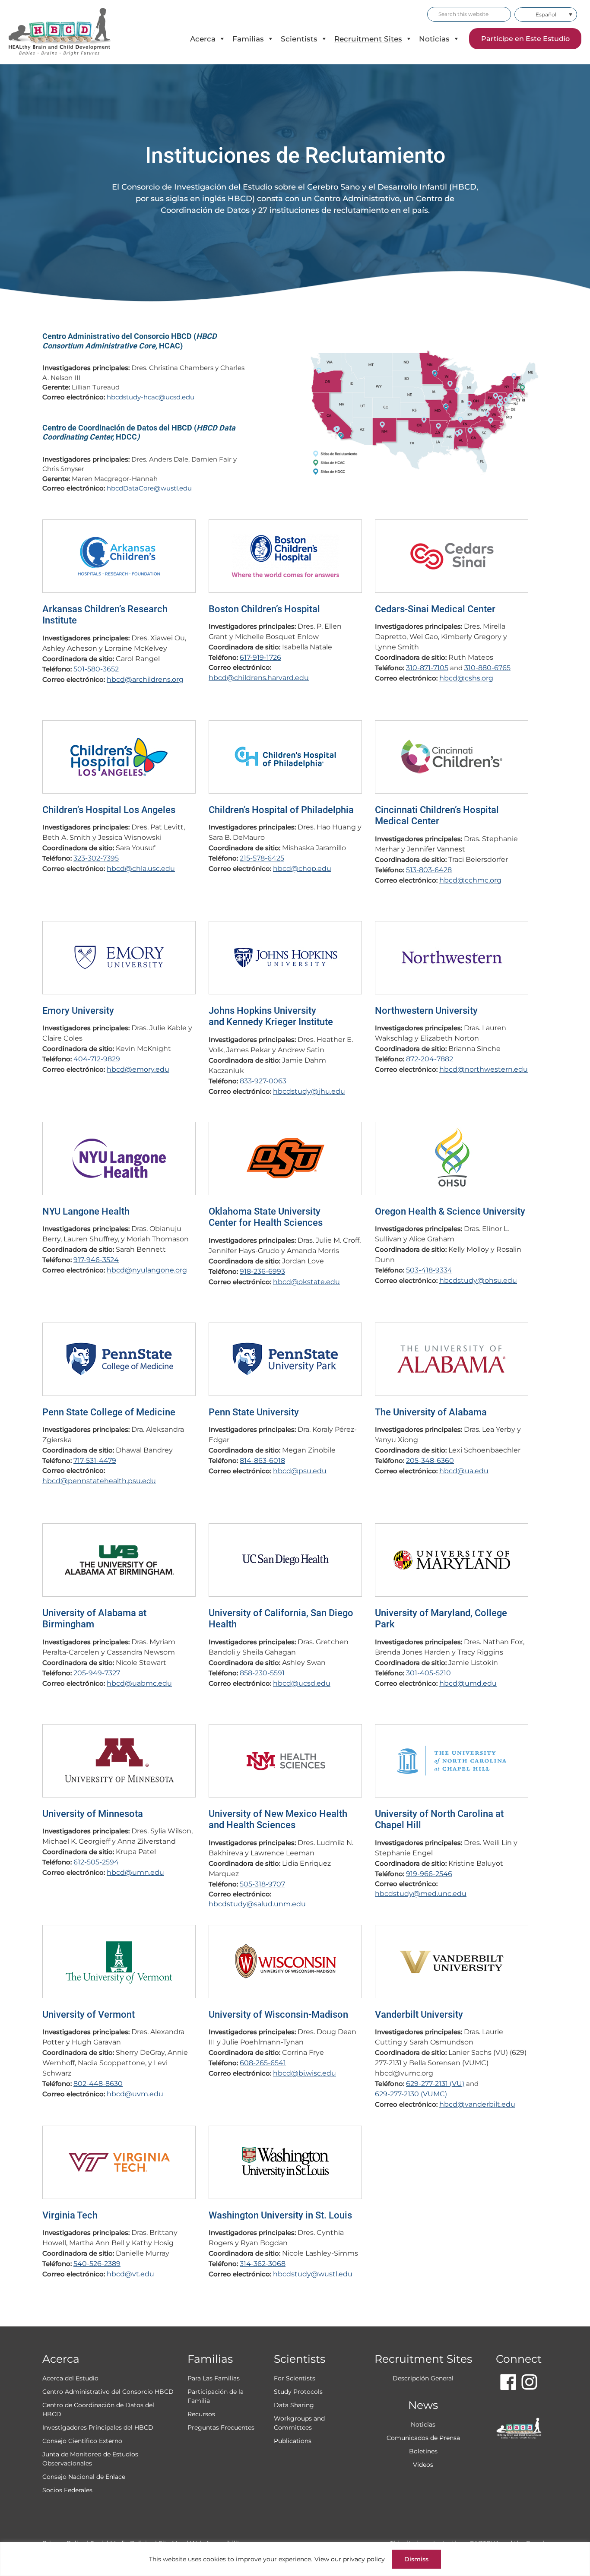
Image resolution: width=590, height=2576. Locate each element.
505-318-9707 (262, 1884)
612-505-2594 (96, 1862)
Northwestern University (426, 1011)
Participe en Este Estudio (525, 39)
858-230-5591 (262, 1673)
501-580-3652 (96, 669)
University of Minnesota (93, 1814)
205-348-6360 (430, 1460)
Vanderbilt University (419, 2014)
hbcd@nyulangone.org (147, 1270)
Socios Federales (67, 2490)
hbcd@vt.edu (130, 2274)
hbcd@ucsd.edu (302, 1683)
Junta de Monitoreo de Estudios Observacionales (90, 2459)
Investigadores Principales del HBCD (98, 2427)
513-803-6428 (429, 870)
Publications (293, 2441)
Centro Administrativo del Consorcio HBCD (108, 2392)
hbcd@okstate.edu (306, 1282)
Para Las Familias (214, 2378)
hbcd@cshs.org (466, 678)
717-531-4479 (95, 1460)
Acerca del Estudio (70, 2378)
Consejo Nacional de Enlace (84, 2477)
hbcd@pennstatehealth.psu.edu (99, 1481)
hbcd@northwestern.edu (484, 1069)
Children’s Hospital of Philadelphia (281, 810)
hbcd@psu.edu (300, 1471)
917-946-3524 (96, 1260)
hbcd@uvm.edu (135, 2094)
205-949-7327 (97, 1673)
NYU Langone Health (86, 1211)
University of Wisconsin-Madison (278, 2014)
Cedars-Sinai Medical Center (435, 609)
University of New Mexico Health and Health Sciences (278, 1819)
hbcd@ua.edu (464, 1471)
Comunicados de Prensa (423, 2438)
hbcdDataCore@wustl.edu (149, 488)
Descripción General (423, 2378)
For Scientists (295, 2378)
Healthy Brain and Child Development (67, 32)
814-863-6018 (262, 1460)
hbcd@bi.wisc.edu (305, 2073)
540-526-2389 (97, 2264)
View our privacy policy (350, 2559)
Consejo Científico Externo (82, 2441)
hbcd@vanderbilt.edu (477, 2104)
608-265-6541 (263, 2063)
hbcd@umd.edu (468, 1683)
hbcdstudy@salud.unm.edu (257, 1904)
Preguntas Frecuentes (221, 2427)
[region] (295, 2559)
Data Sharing (294, 2405)
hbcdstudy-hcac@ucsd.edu (151, 397)
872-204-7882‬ (430, 1059)
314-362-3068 (263, 2264)
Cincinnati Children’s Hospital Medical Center (437, 815)
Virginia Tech (70, 2215)
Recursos (201, 2414)
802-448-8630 (98, 2084)
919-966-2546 (429, 1874)
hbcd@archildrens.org (145, 679)
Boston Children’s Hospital (264, 609)
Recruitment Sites (368, 39)
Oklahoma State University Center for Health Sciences (266, 1217)
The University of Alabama (431, 1412)
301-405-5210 (428, 1673)
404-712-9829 (97, 1059)
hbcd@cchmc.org (470, 880)
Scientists (299, 39)
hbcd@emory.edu (138, 1069)
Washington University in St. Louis (280, 2215)
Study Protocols (298, 2392)
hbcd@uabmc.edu (139, 1683)
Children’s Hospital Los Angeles (109, 810)
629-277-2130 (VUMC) (411, 2094)
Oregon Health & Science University (450, 1211)
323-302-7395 (96, 858)
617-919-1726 (260, 657)
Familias (248, 39)
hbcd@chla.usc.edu (141, 869)
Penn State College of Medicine (109, 1412)
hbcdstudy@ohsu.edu (478, 1280)
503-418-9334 (429, 1270)
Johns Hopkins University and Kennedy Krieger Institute (271, 1016)
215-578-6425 (262, 858)
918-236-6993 (262, 1271)
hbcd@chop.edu (302, 869)
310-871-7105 (427, 668)
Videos (423, 2465)
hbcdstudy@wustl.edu (313, 2274)
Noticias (434, 39)
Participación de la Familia (216, 2396)
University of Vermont (89, 2014)
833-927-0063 (263, 1081)
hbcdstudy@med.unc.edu (421, 1894)
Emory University (78, 1011)
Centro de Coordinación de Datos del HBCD (98, 2410)
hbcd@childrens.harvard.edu (259, 678)
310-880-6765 (487, 668)
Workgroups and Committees (299, 2423)
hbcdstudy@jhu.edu (309, 1091)
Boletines (423, 2451)
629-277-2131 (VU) (435, 2084)
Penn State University (254, 1412)
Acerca (203, 39)
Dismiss (416, 2559)
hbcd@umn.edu (135, 1872)
